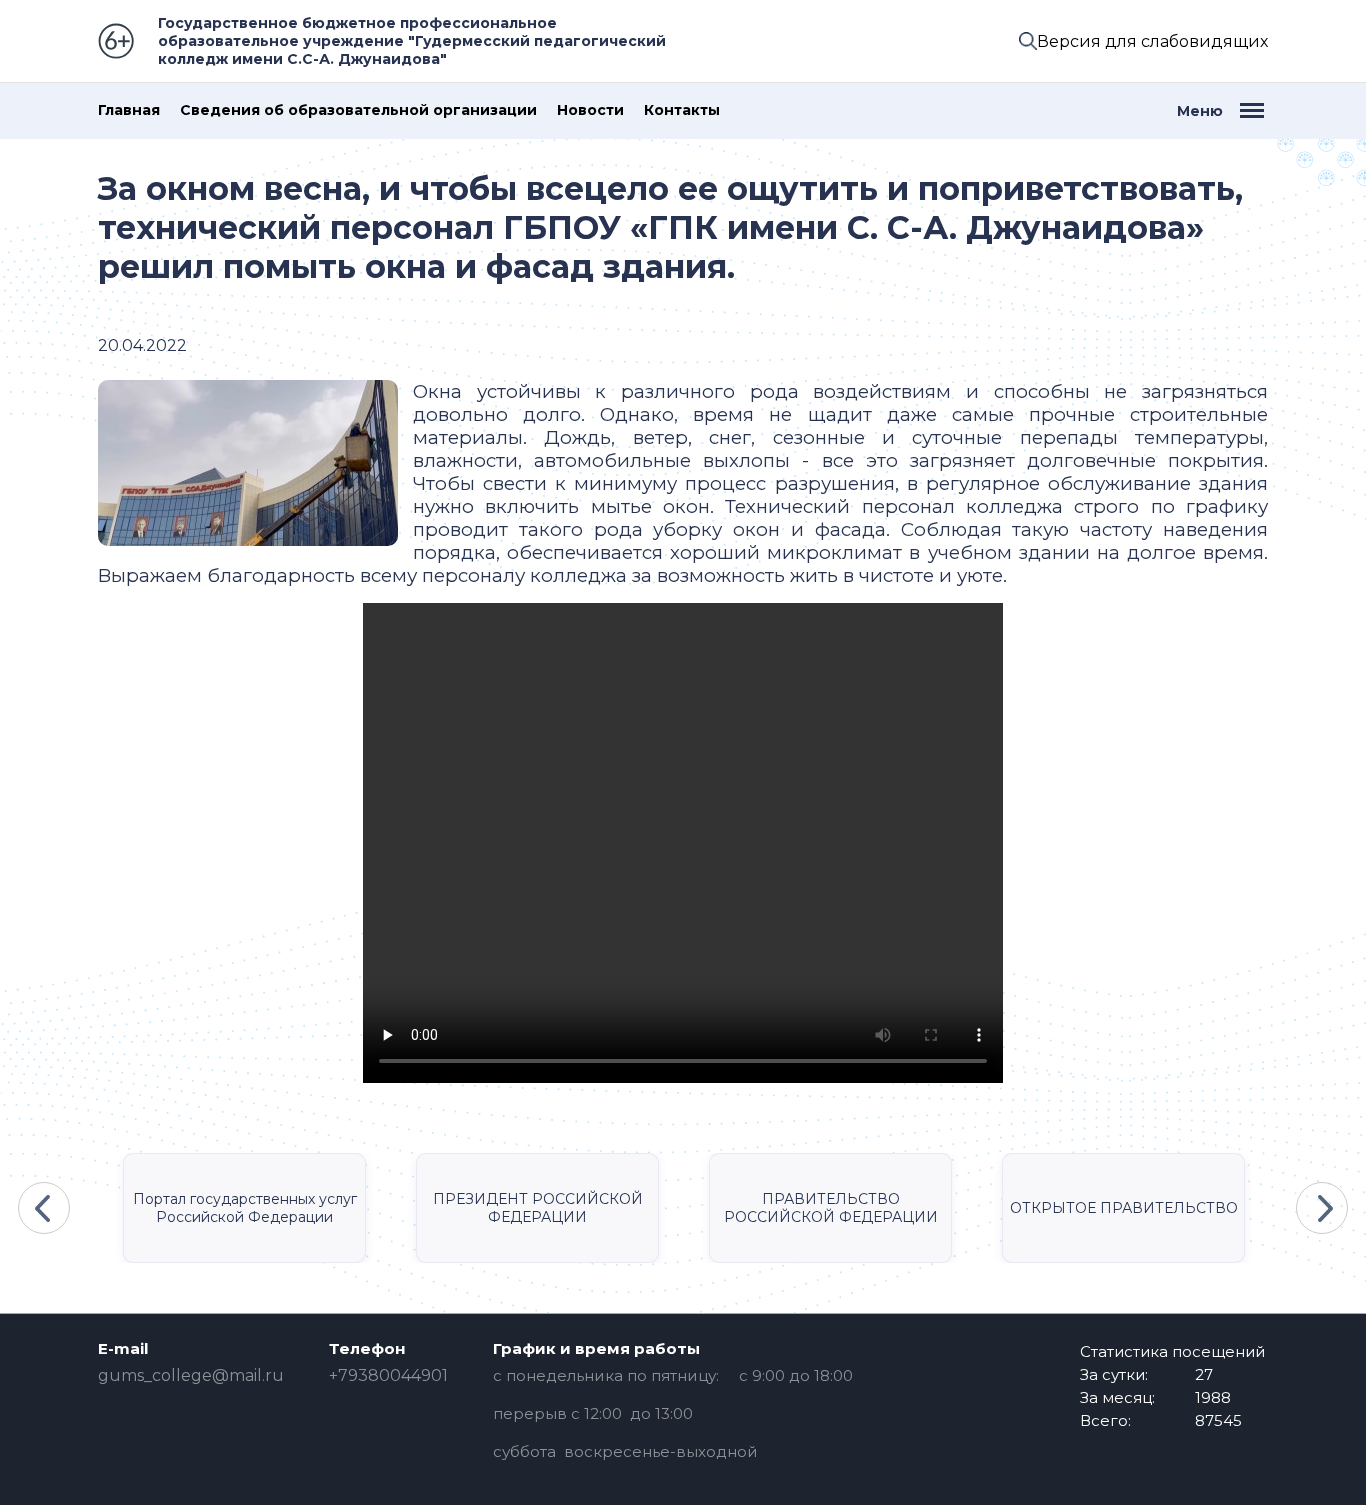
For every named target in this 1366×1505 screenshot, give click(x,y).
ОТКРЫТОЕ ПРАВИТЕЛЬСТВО (1124, 1208)
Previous (44, 1208)
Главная (129, 110)
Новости (590, 110)
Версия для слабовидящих (1152, 41)
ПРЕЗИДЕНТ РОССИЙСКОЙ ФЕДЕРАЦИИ (538, 1208)
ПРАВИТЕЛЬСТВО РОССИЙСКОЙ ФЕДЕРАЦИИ (831, 1208)
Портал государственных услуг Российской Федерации (245, 1208)
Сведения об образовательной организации (358, 110)
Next (1322, 1208)
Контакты (682, 110)
